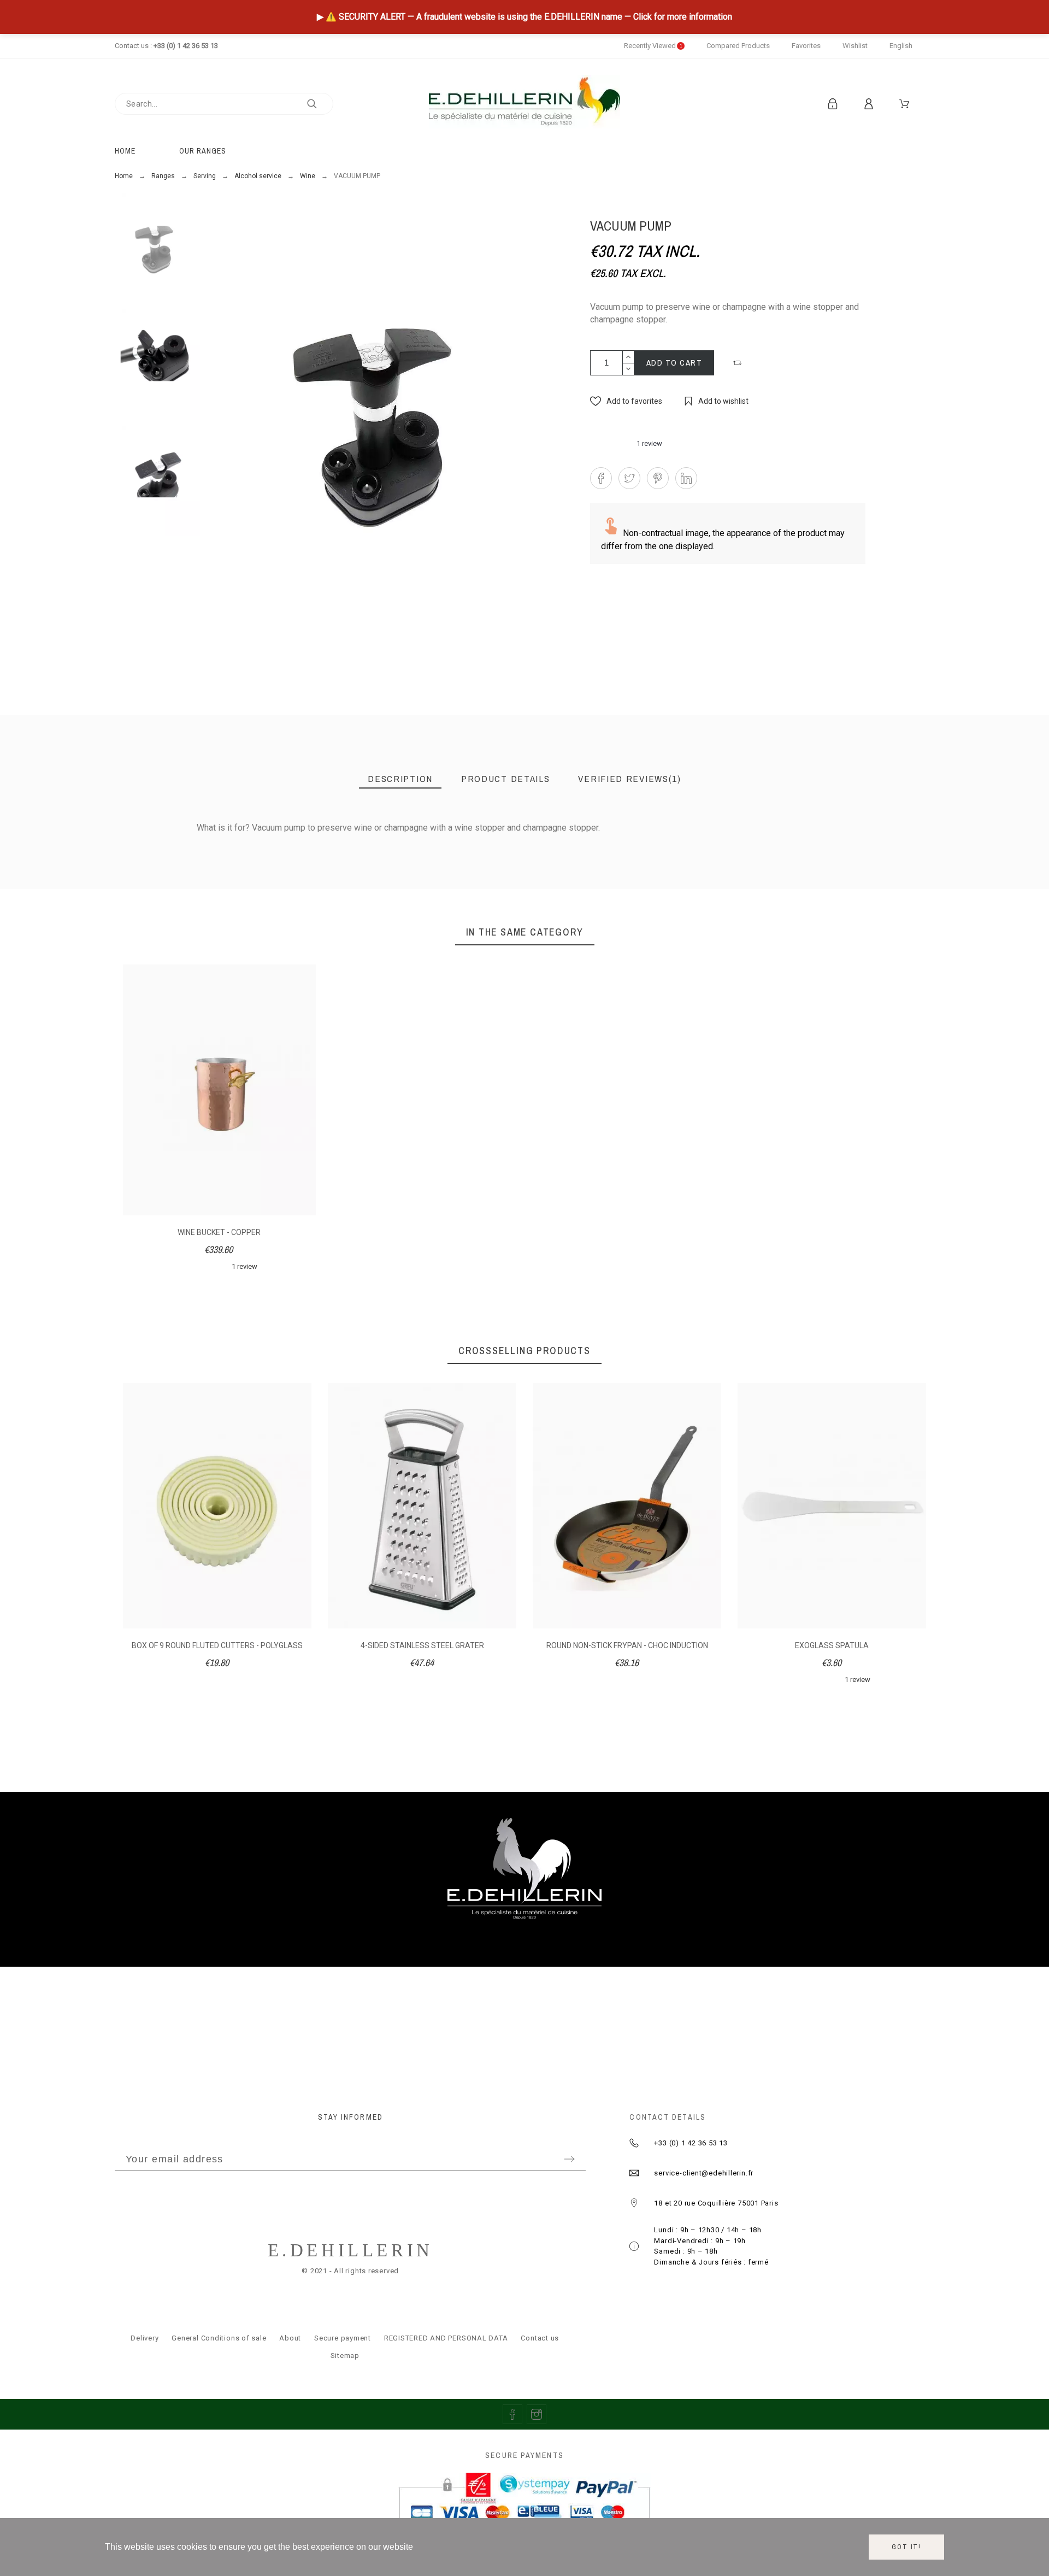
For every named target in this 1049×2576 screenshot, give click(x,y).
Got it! (906, 2547)
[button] (739, 363)
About (290, 2338)
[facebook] (512, 2414)
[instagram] (537, 2414)
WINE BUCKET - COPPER (219, 1232)
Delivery (145, 2338)
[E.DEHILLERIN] (524, 104)
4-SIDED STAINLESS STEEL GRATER (422, 1645)
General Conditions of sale (219, 2338)
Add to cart (674, 363)
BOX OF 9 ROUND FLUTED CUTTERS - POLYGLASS (217, 1645)
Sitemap (345, 2356)
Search (320, 104)
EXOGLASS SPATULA (832, 1645)
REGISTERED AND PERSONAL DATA (446, 2338)
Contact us (540, 2338)
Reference (128, 851)
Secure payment (343, 2338)
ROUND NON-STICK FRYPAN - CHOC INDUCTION (627, 1645)
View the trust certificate (831, 845)
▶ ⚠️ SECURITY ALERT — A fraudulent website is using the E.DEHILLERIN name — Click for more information (524, 17)
